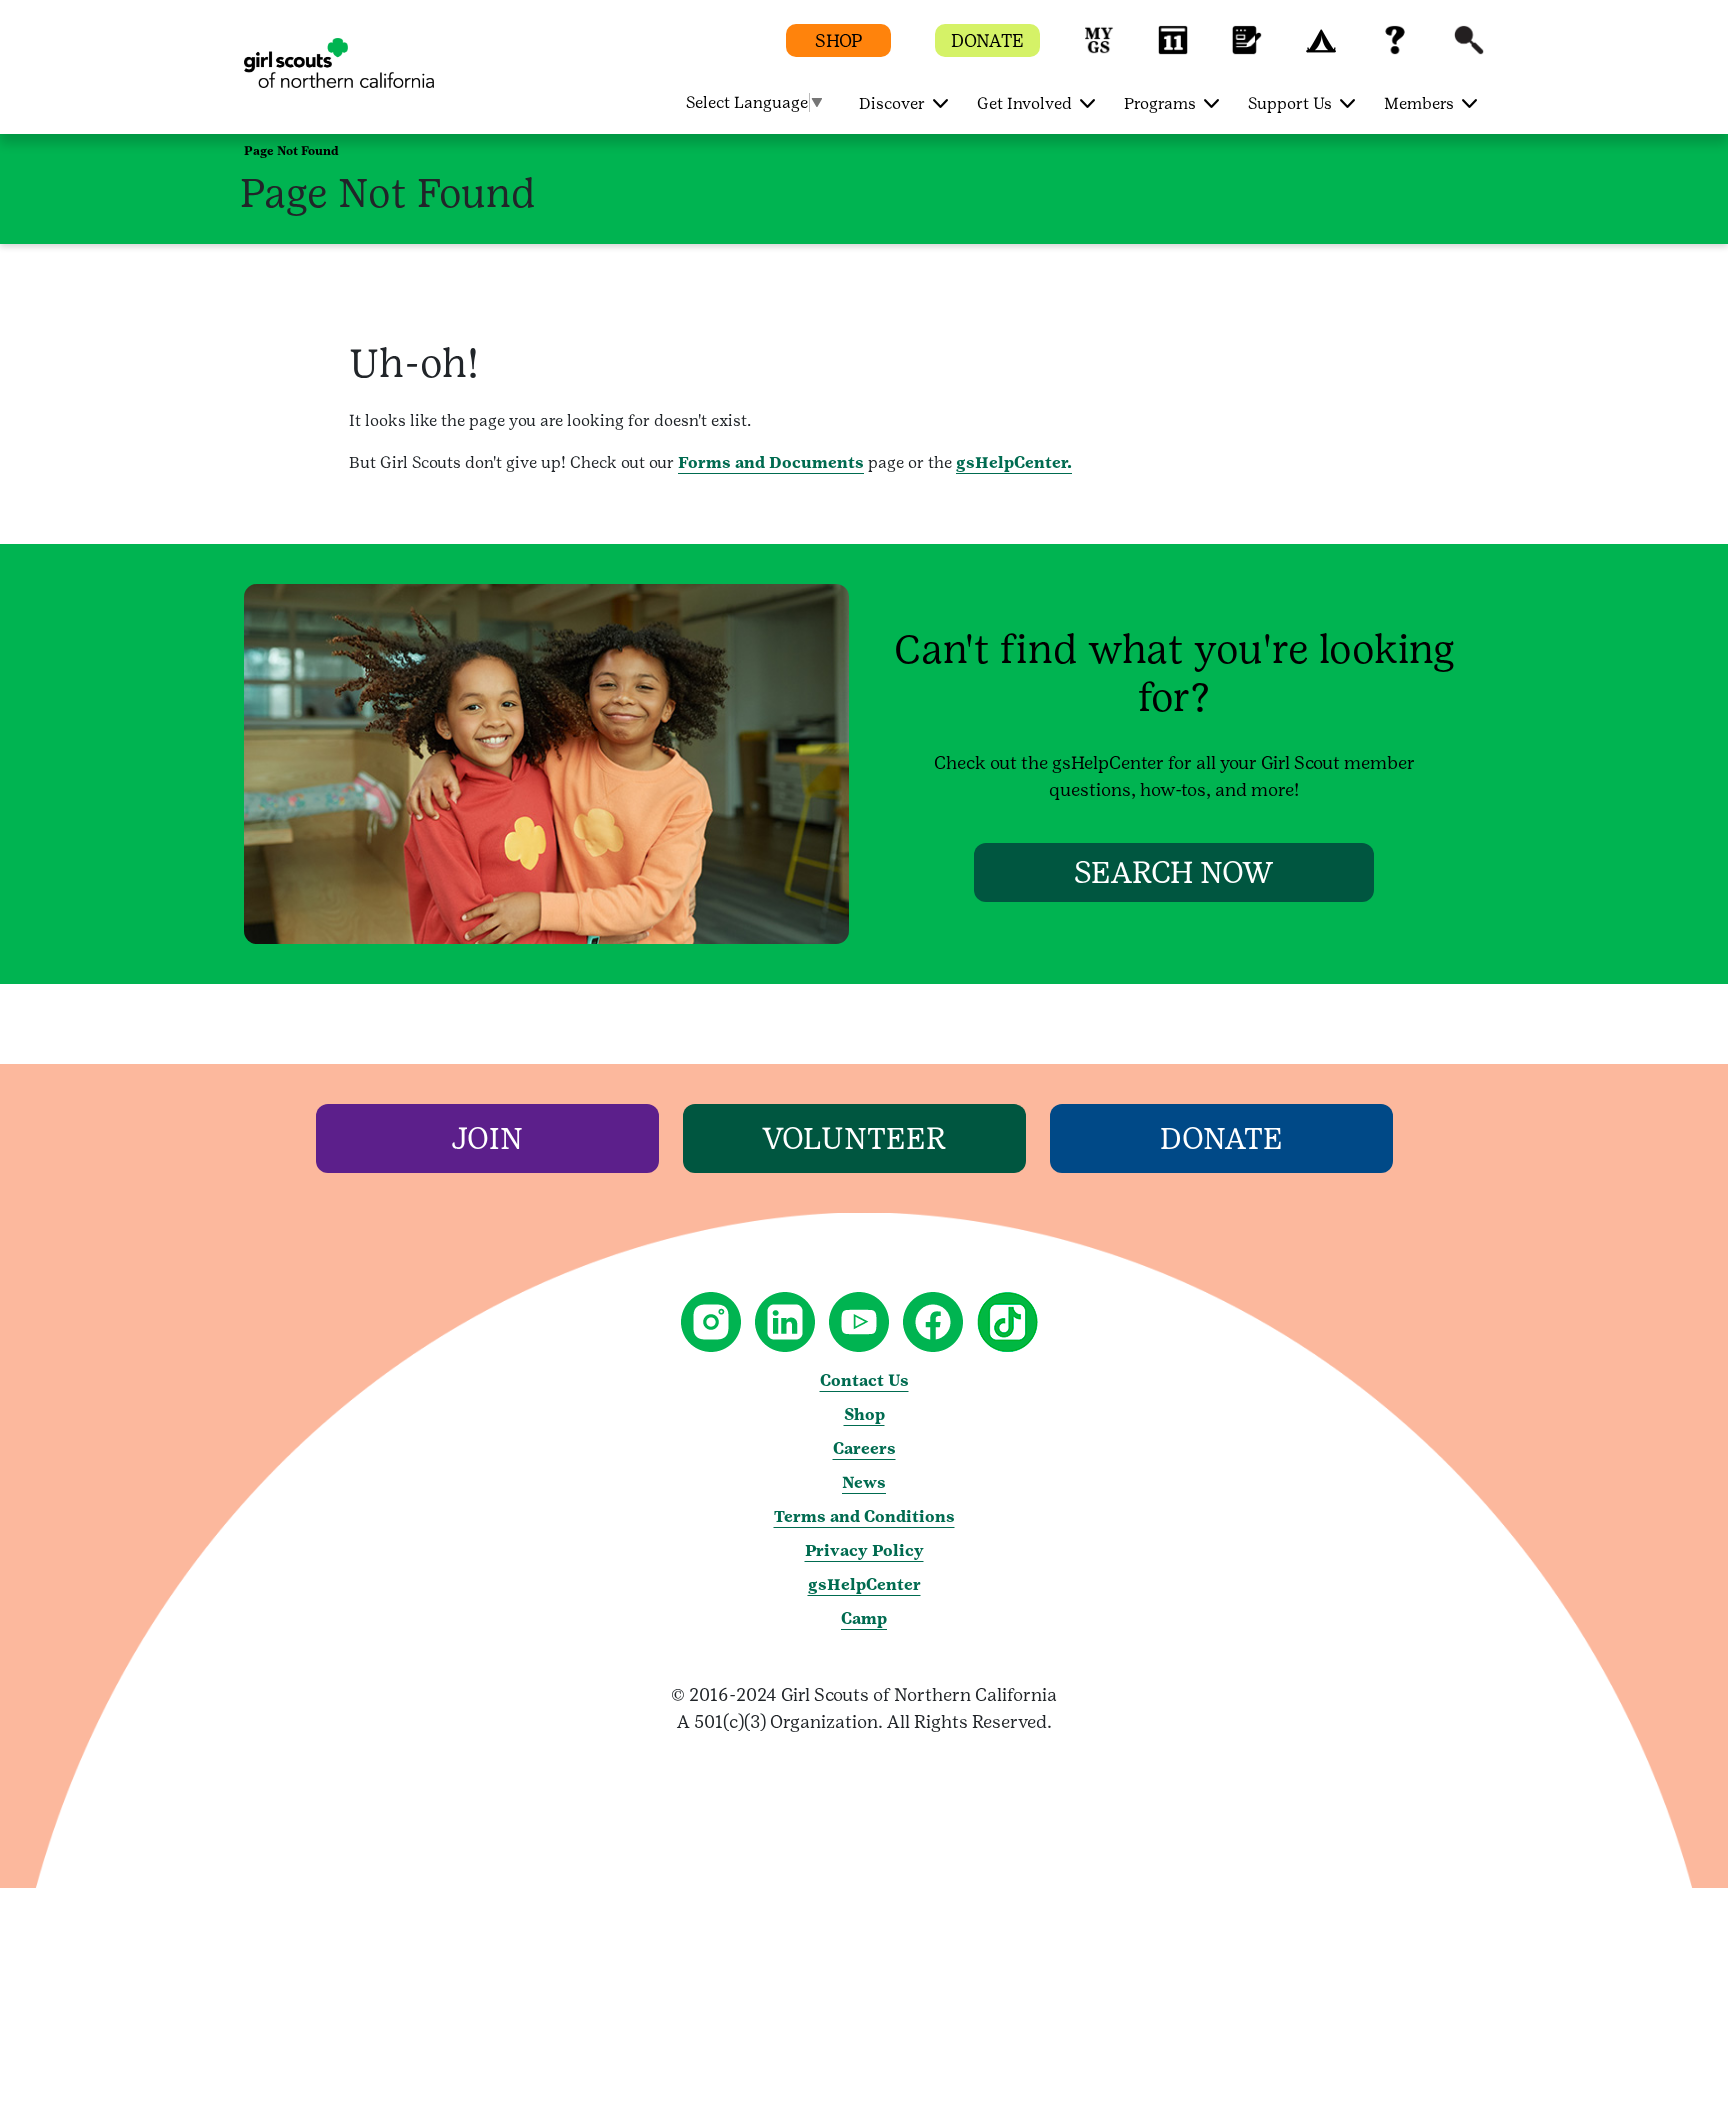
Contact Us (864, 1380)
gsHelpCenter (864, 1584)
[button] (1099, 49)
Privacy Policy (864, 1550)
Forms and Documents (771, 462)
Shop (864, 1414)
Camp (864, 1618)
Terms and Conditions (864, 1516)
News (864, 1482)
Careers (864, 1448)
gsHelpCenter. (1014, 462)
